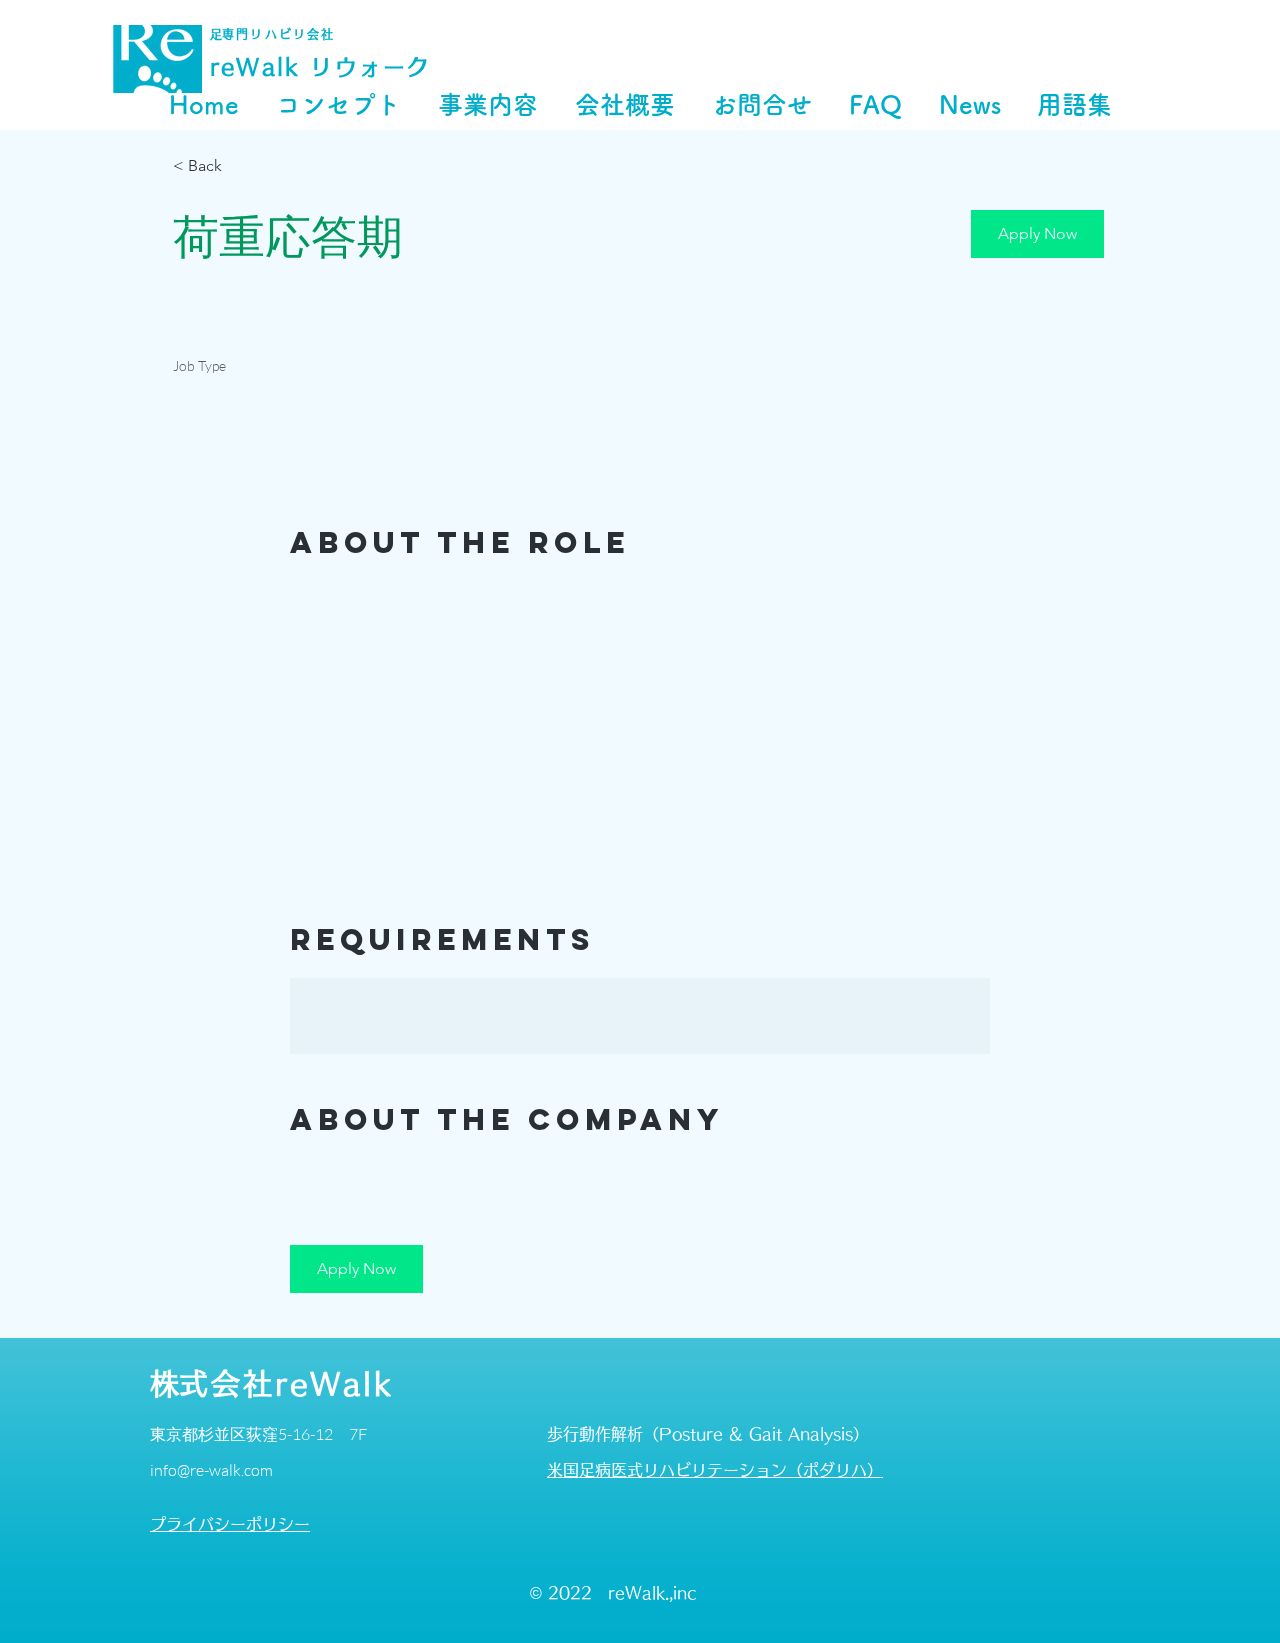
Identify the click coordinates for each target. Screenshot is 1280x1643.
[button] (1037, 234)
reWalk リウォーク (320, 67)
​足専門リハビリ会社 (273, 34)
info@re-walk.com (211, 1470)
